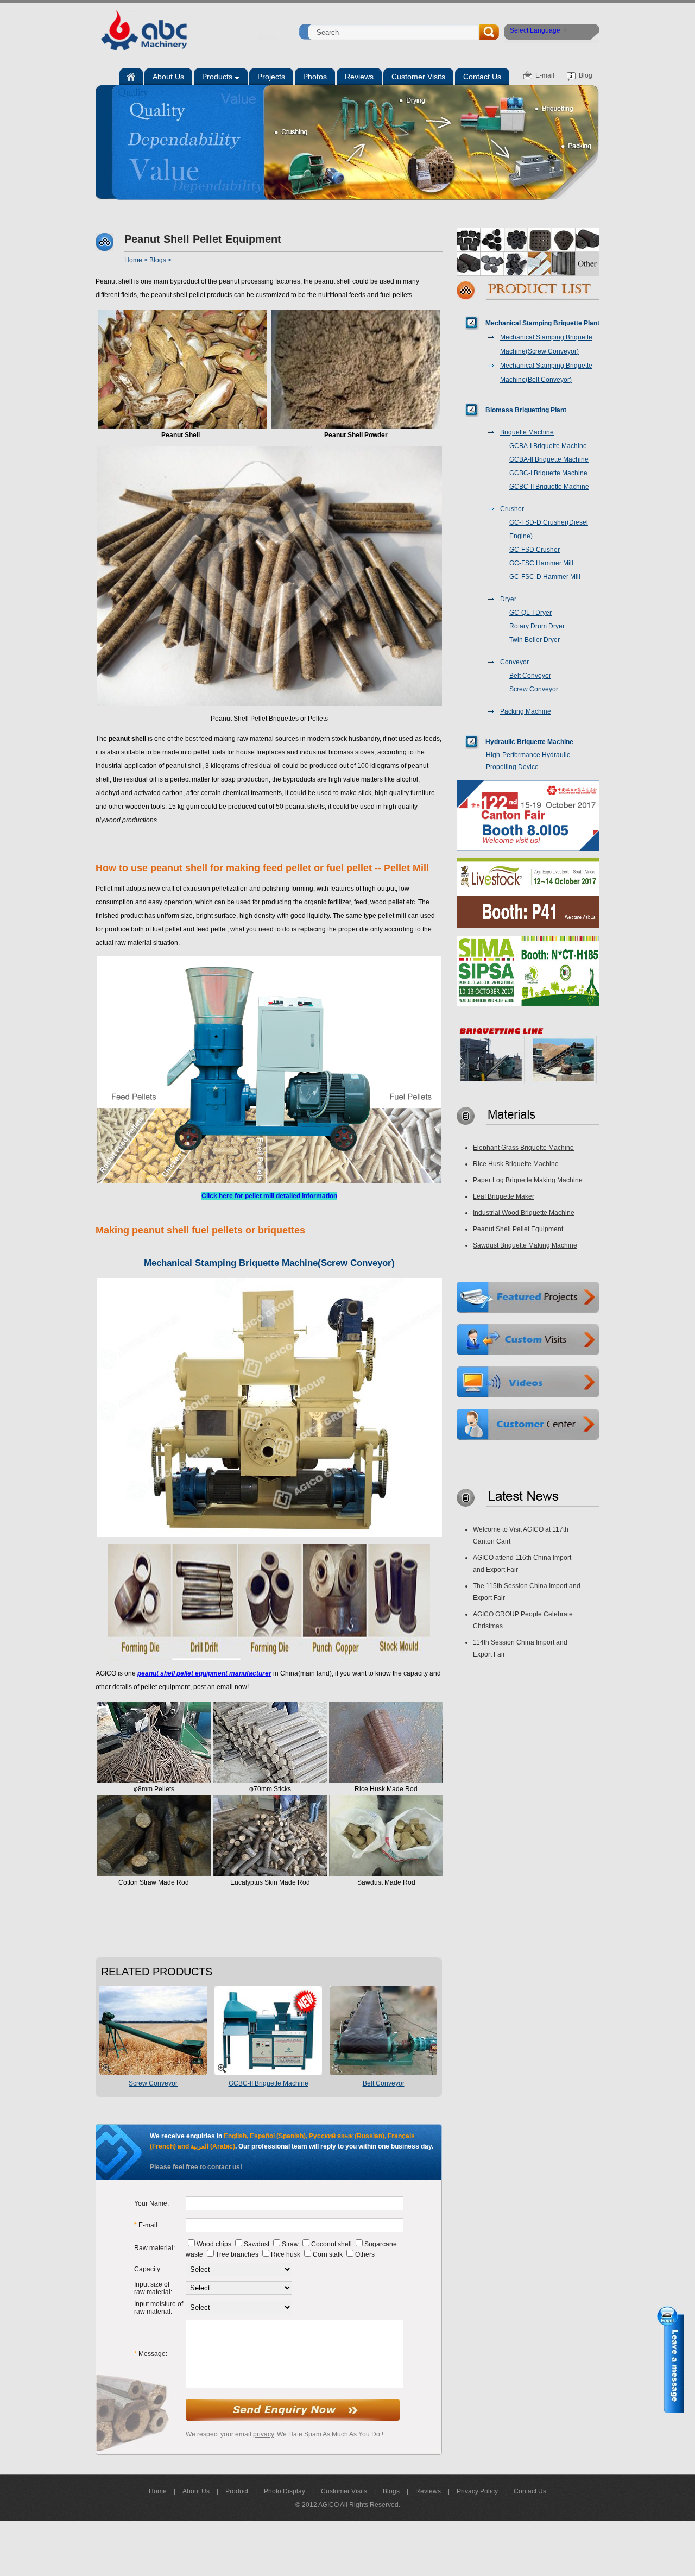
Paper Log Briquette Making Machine (528, 1180)
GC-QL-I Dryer (530, 613)
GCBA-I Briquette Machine (548, 446)
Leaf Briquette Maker (504, 1196)
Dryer (508, 599)
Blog (586, 75)
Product (237, 2491)
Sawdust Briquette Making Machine (525, 1245)
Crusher (512, 509)
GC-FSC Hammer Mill (541, 563)
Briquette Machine (527, 432)
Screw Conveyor (153, 2083)
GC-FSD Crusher (535, 550)
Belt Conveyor (384, 2083)
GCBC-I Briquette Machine (548, 473)
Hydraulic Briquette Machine (529, 742)
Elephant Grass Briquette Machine (523, 1148)
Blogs (158, 260)
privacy (263, 2434)
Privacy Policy (477, 2491)
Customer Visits (344, 2491)
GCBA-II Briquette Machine (549, 459)
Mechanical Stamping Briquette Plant (542, 323)
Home (267, 39)
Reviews (428, 2491)
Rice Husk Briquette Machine (516, 1164)
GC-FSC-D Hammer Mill (545, 577)
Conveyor (514, 662)
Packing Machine (526, 711)
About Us (196, 2491)
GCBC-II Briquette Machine (268, 2083)
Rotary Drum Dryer (537, 626)
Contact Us (530, 2491)
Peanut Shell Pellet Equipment (518, 1229)
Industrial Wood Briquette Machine (524, 1213)
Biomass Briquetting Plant (526, 410)
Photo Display (285, 2491)
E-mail (545, 75)
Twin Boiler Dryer (535, 640)
